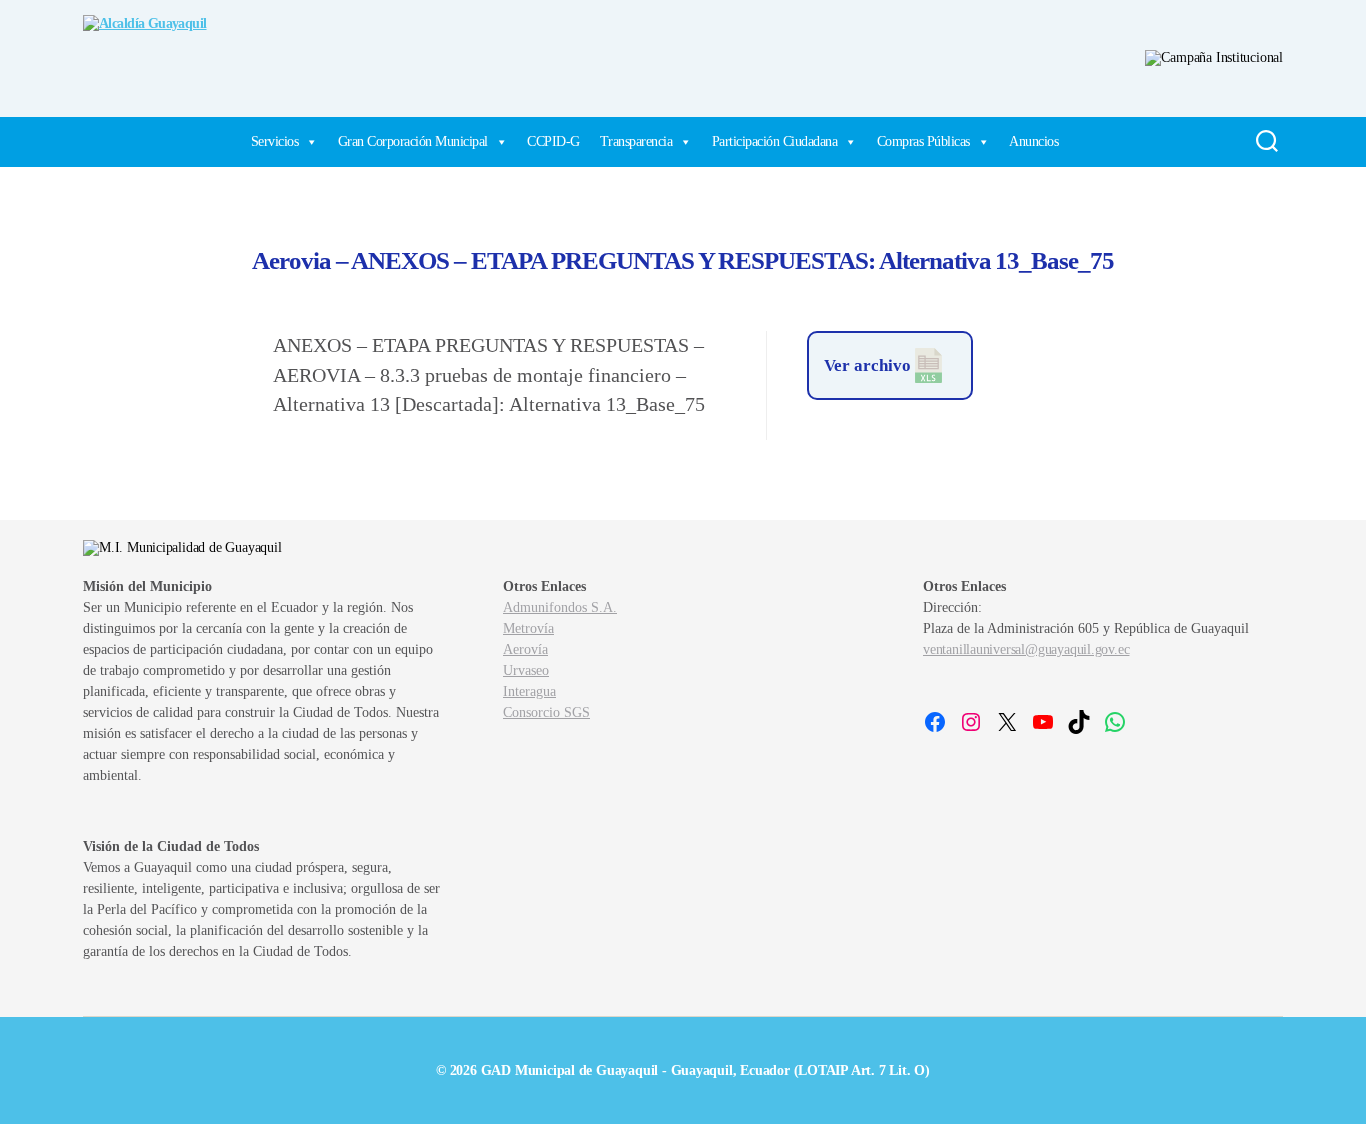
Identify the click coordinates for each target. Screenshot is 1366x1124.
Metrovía (528, 628)
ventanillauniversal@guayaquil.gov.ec (1026, 649)
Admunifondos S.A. (560, 607)
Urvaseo (526, 670)
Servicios (275, 141)
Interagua (529, 691)
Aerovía (525, 649)
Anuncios (1033, 141)
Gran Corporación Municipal (413, 141)
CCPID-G (553, 141)
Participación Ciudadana (775, 141)
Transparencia (636, 141)
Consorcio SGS (546, 712)
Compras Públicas (923, 141)
